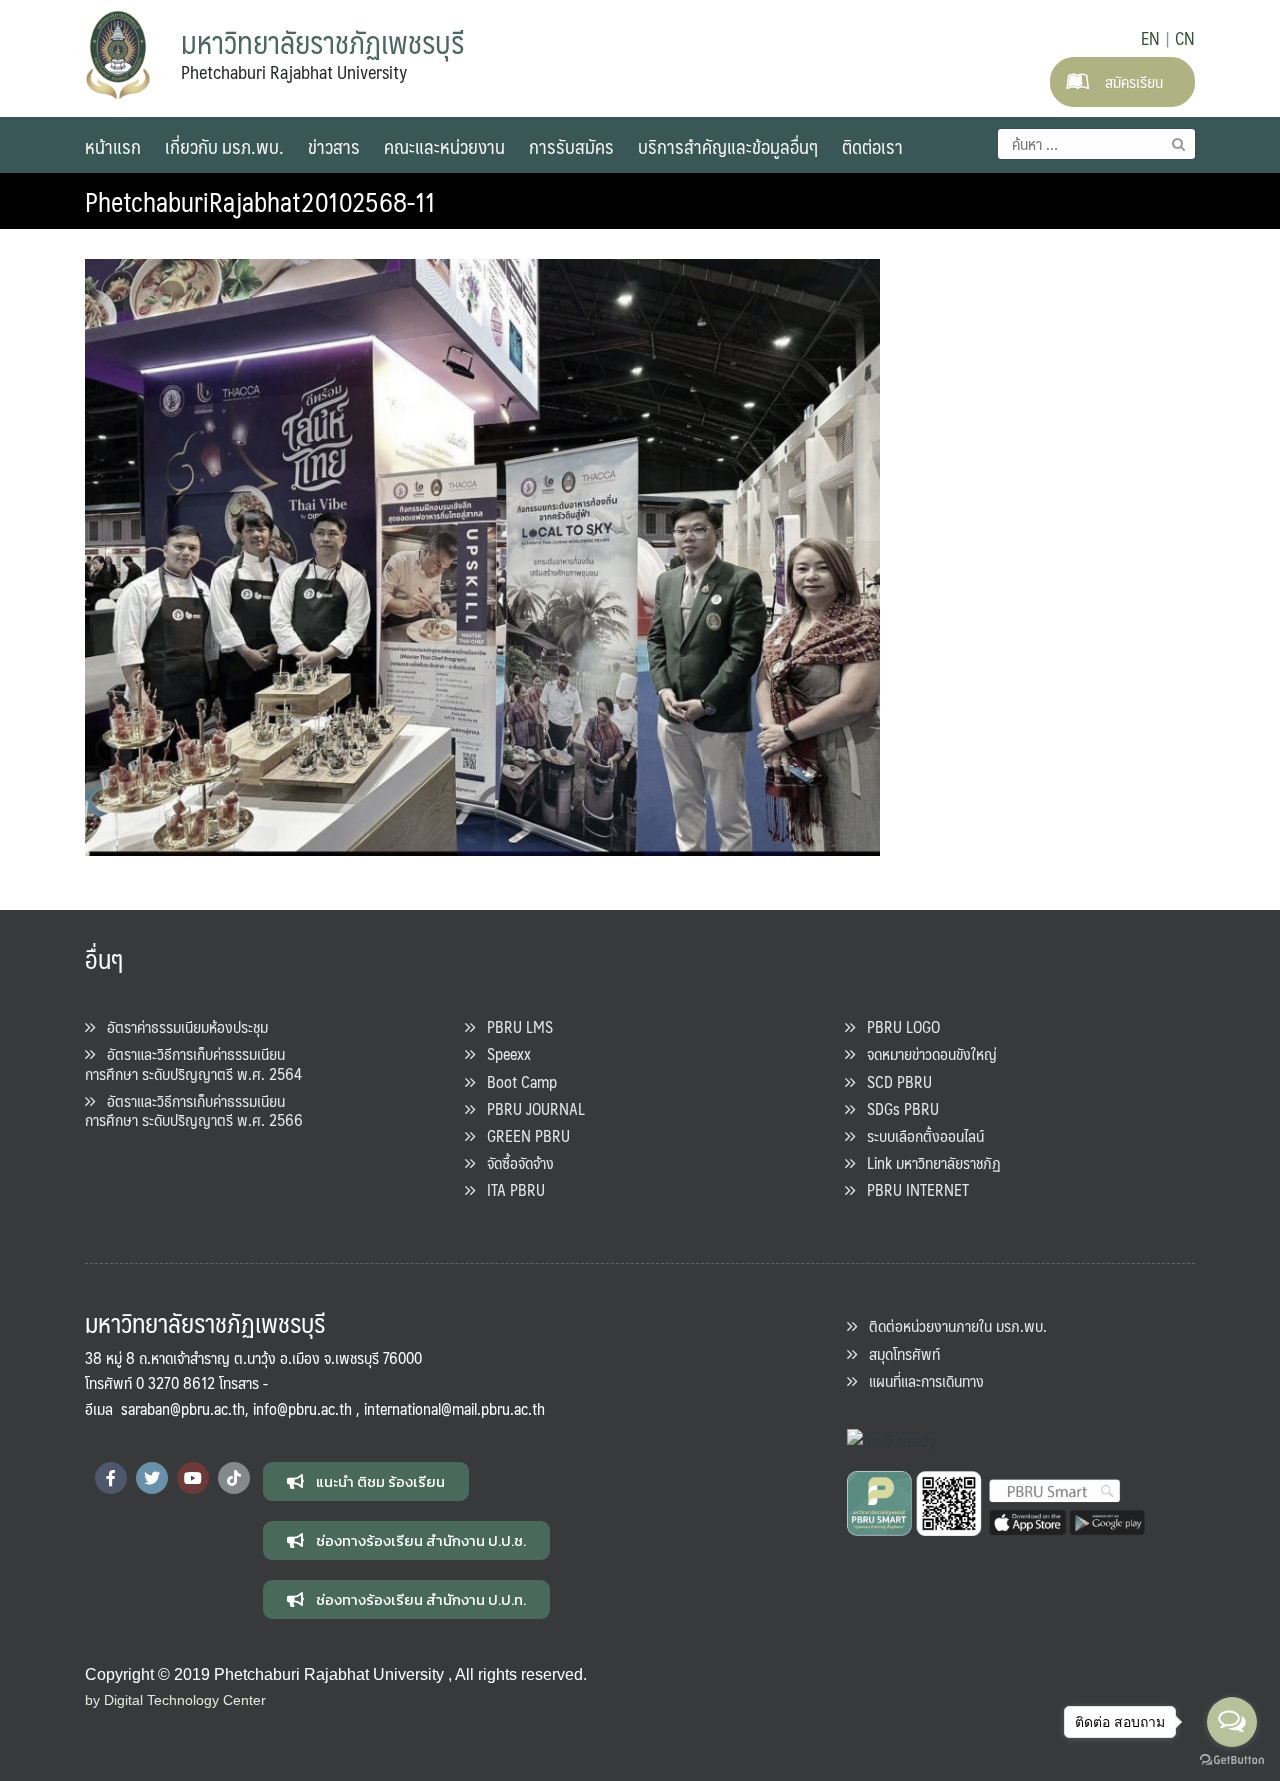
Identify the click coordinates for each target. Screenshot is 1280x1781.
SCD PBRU (893, 1081)
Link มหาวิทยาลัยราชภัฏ (928, 1162)
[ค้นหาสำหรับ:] (1096, 144)
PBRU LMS (514, 1026)
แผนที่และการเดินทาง (920, 1380)
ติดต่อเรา (872, 146)
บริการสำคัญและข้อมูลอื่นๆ (728, 146)
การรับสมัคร (571, 146)
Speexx (503, 1053)
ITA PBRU (510, 1189)
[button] (366, 1481)
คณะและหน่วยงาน (444, 146)
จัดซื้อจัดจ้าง (514, 1162)
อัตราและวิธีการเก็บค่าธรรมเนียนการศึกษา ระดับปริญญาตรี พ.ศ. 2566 (194, 1110)
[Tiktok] (234, 1478)
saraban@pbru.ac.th (183, 1408)
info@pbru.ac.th (302, 1408)
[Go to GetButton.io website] (1232, 1760)
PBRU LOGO (897, 1026)
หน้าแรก (113, 146)
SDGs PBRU (897, 1108)
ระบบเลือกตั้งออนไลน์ (919, 1135)
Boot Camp (516, 1081)
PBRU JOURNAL (530, 1108)
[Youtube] (193, 1478)
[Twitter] (152, 1478)
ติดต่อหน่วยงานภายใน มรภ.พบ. (952, 1325)
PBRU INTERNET (912, 1189)
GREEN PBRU (522, 1135)
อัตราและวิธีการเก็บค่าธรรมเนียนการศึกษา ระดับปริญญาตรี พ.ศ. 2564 (193, 1063)
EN (1150, 38)
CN (1185, 38)
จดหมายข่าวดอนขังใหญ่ (926, 1053)
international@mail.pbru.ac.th (454, 1408)
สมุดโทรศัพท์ (898, 1353)
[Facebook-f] (111, 1478)
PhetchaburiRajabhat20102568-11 (260, 201)
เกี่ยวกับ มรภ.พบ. (224, 146)
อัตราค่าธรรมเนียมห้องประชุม (181, 1026)
